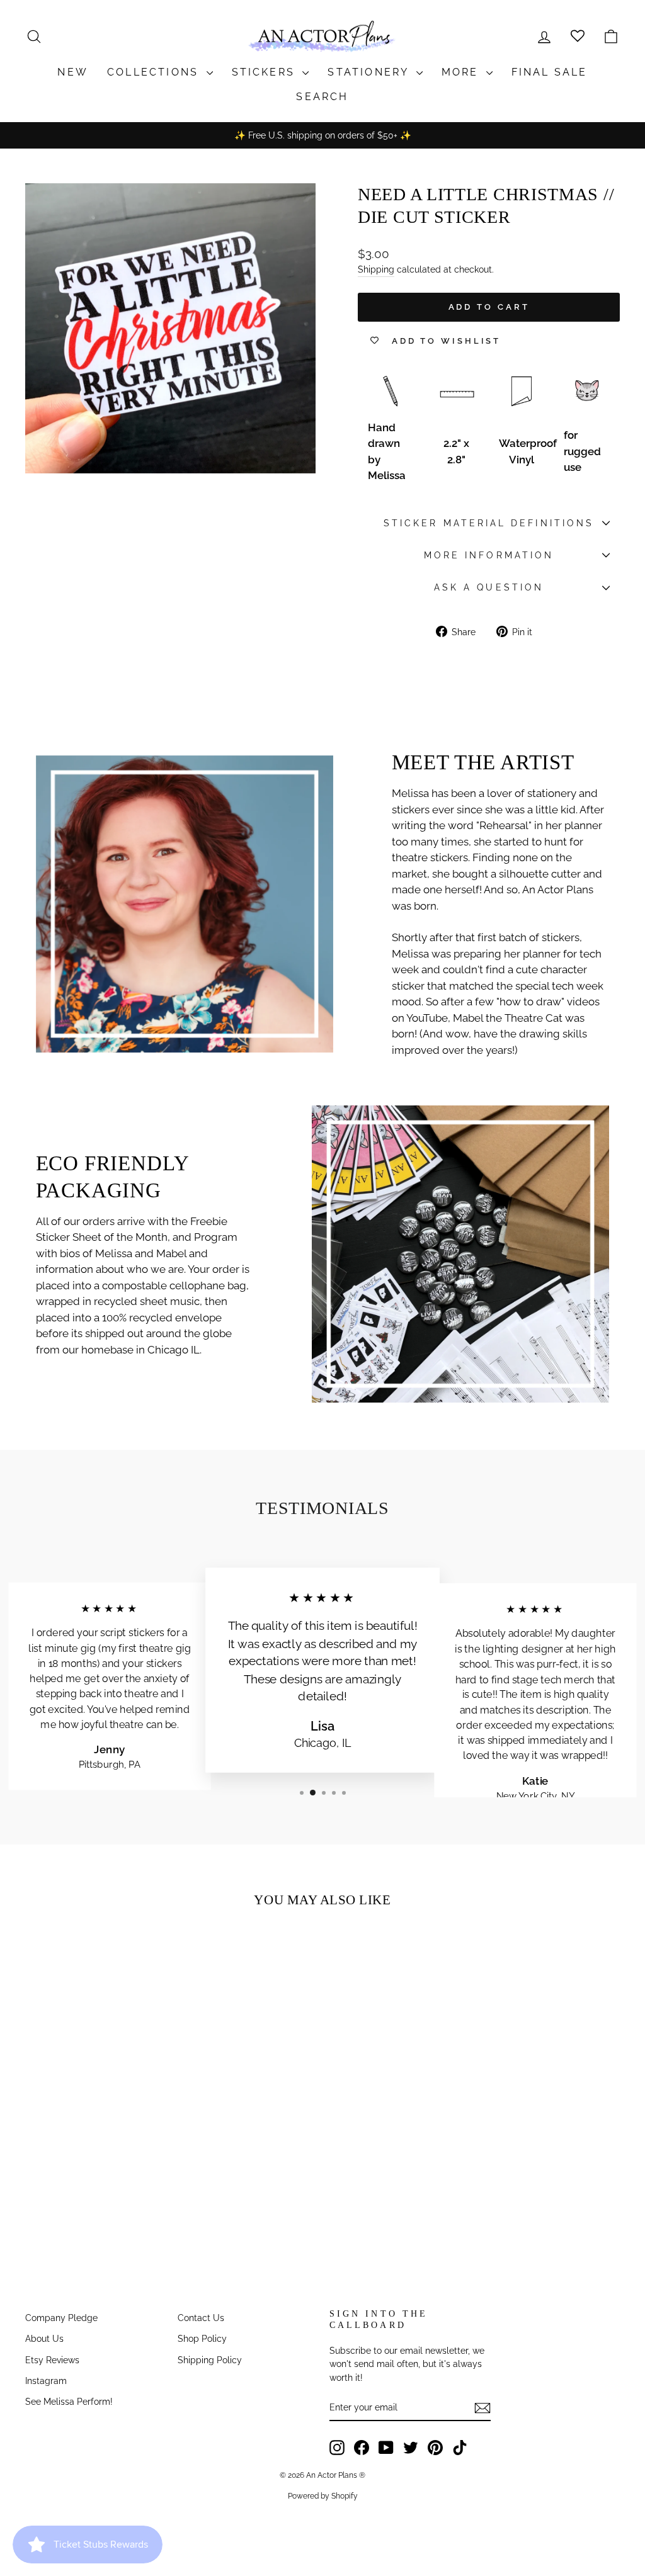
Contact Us (201, 2318)
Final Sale (550, 72)
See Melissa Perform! (69, 2401)
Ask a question (489, 587)
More (462, 72)
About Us (44, 2338)
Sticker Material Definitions (489, 523)
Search (322, 97)
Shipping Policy (210, 2360)
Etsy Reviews (52, 2360)
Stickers (266, 72)
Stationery (370, 72)
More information (489, 555)
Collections (155, 72)
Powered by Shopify (323, 2496)
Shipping (376, 269)
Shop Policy (202, 2338)
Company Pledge (61, 2318)
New (73, 72)
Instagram (46, 2381)
